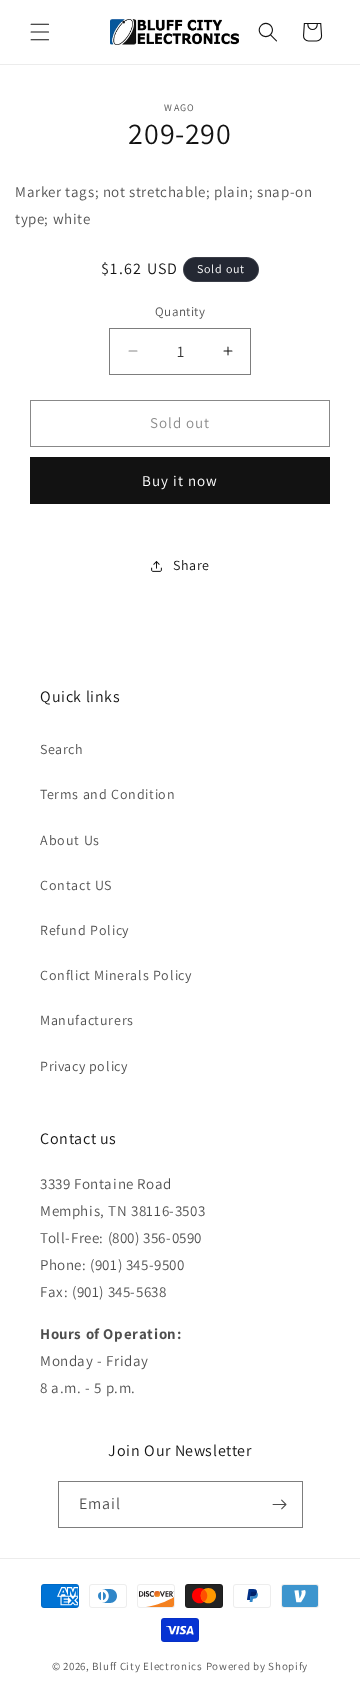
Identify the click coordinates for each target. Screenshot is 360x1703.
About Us (70, 840)
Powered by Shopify (257, 1666)
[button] (40, 32)
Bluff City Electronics (148, 1666)
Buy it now (180, 480)
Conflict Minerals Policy (115, 975)
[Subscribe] (280, 1504)
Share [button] (191, 565)
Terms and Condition (107, 794)
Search (62, 749)
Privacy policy (83, 1066)
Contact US (76, 885)
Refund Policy (84, 930)
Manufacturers (87, 1020)
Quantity (180, 311)
